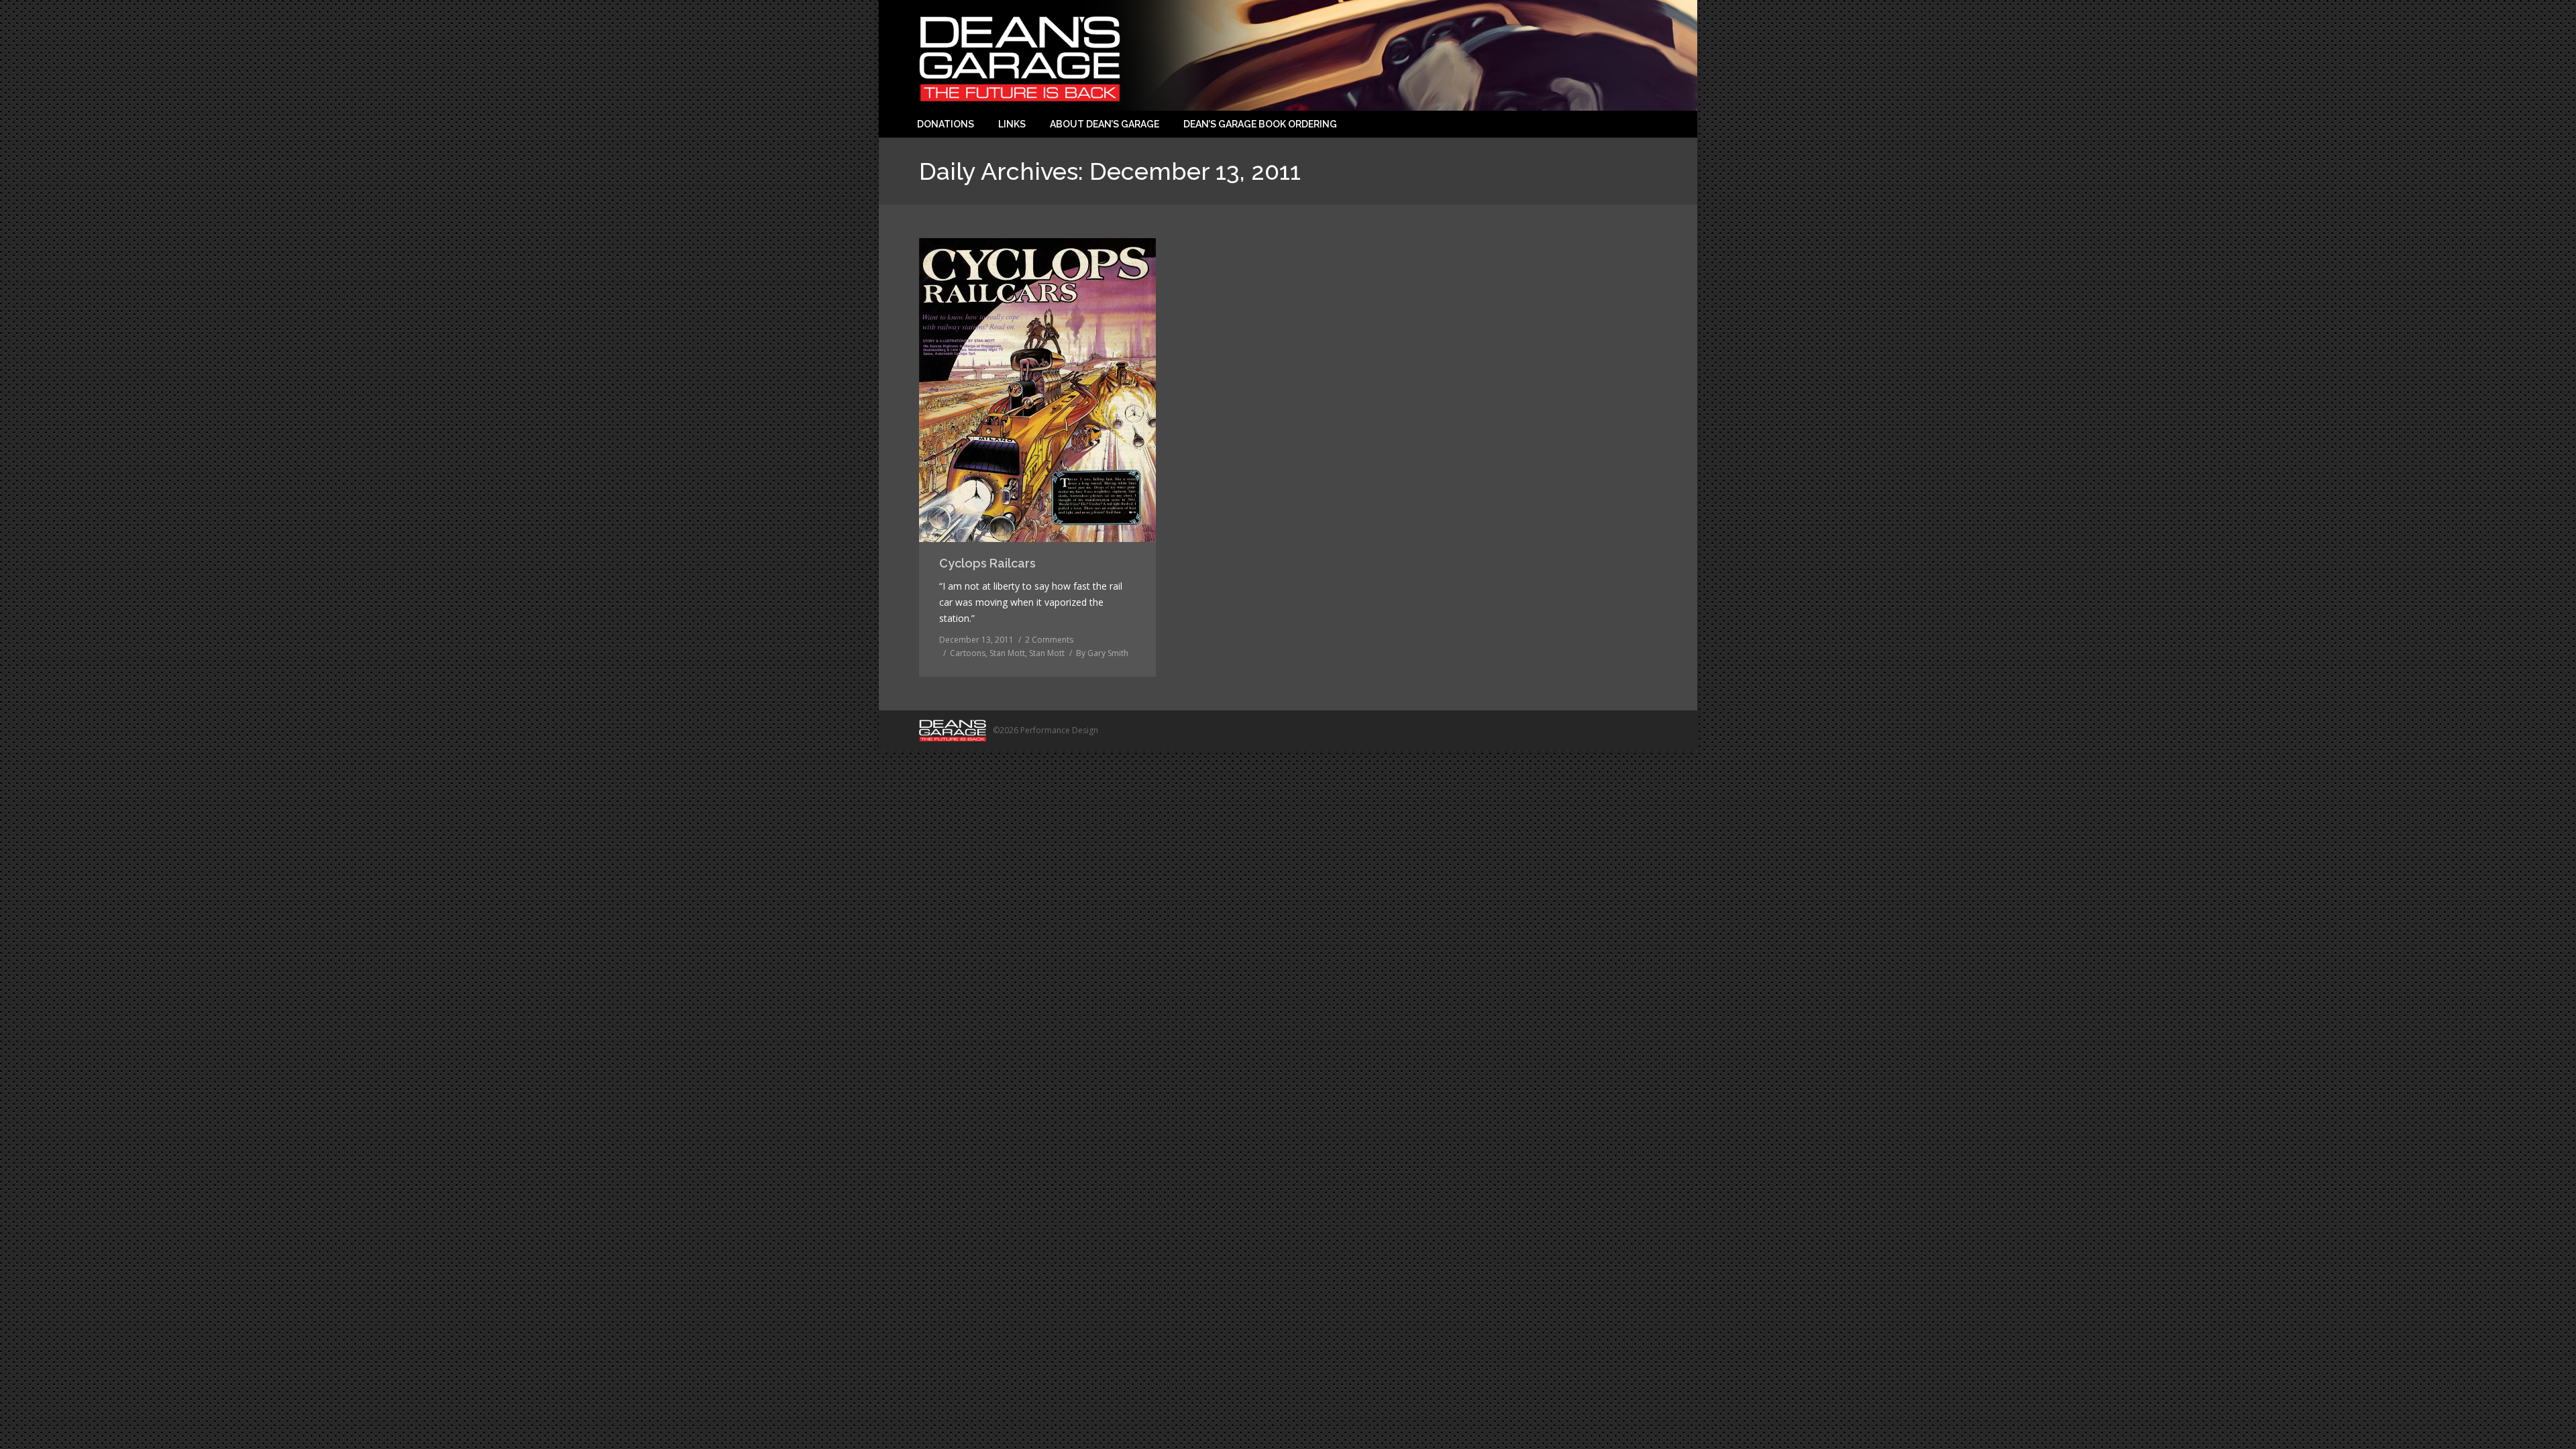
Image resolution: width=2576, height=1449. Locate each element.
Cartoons (968, 653)
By (1102, 653)
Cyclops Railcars (987, 563)
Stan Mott (1007, 653)
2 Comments (1049, 640)
